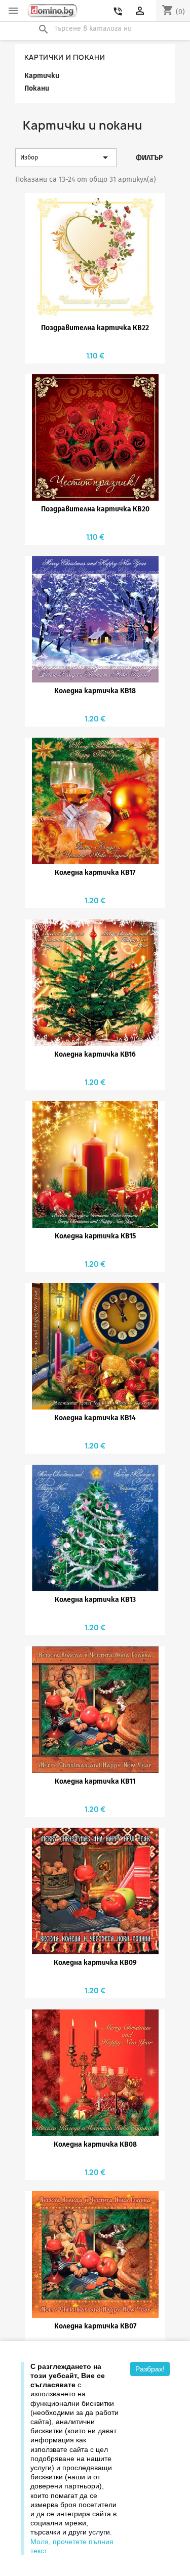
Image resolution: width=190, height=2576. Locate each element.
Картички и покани (65, 57)
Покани (37, 88)
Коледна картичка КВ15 (95, 1236)
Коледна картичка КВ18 (95, 691)
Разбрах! (150, 2369)
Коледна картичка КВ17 (95, 873)
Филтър (149, 158)
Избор (66, 157)
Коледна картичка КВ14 (95, 1418)
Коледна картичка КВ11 (95, 1781)
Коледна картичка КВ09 (95, 1963)
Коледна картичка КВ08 (95, 2144)
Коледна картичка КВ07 (95, 2326)
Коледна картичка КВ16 (95, 1054)
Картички (42, 76)
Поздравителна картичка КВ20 (95, 509)
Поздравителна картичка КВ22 (95, 328)
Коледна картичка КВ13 (95, 1600)
